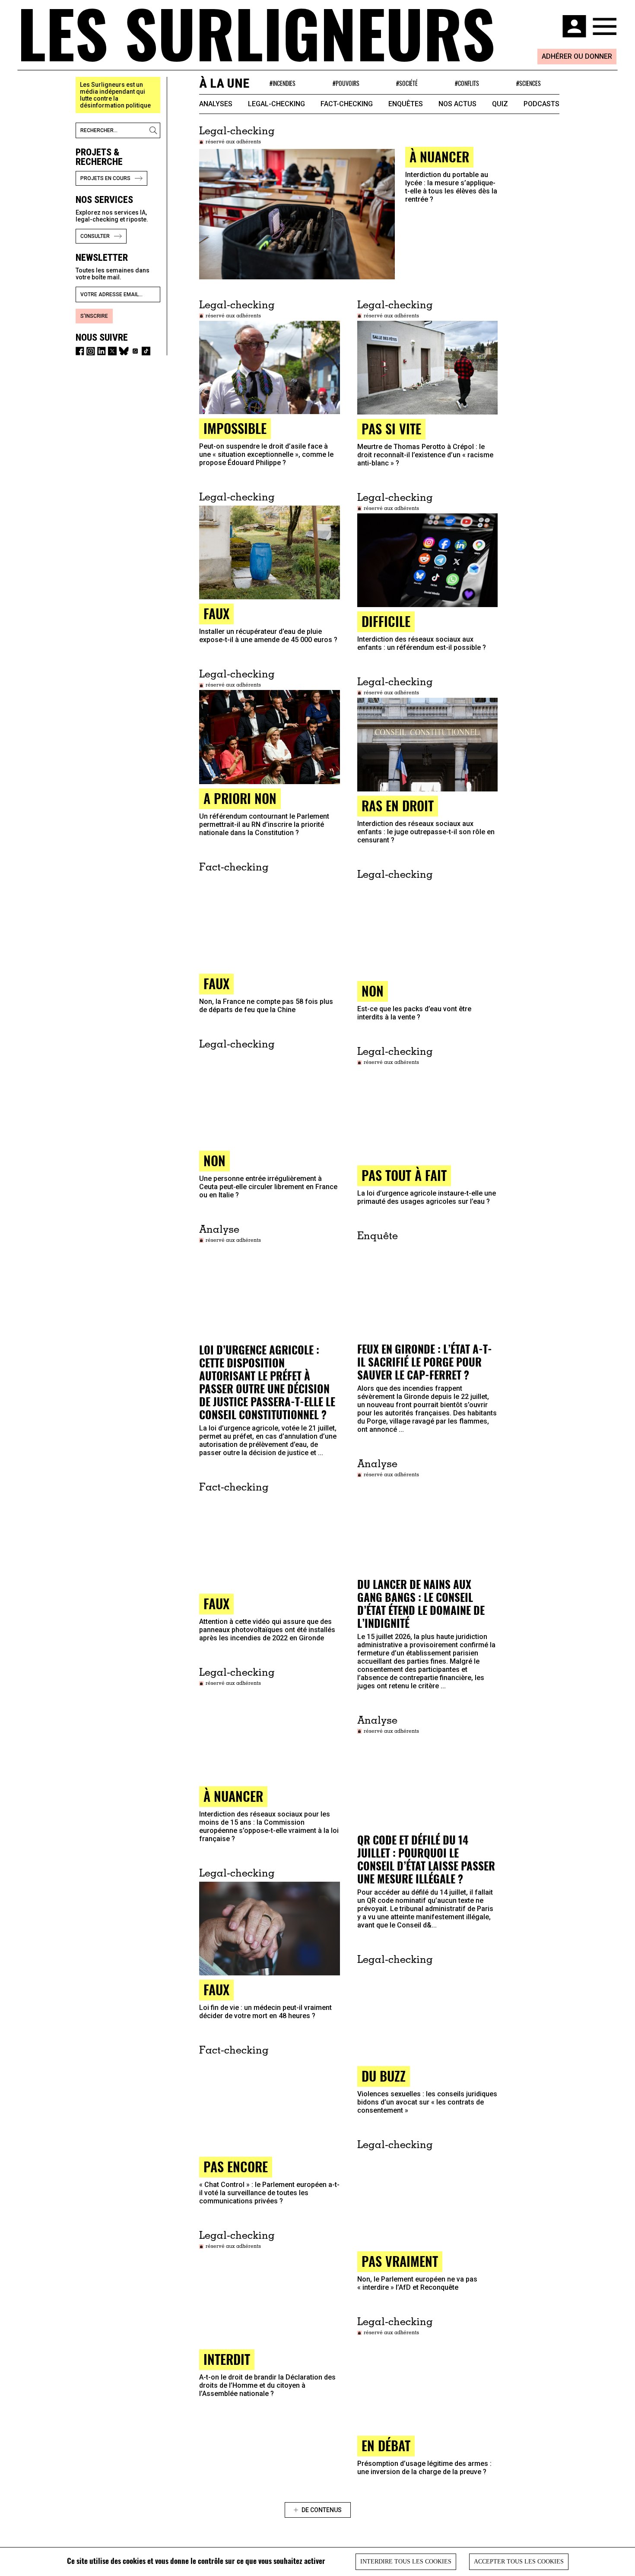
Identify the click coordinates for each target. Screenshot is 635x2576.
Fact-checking (347, 104)
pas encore (236, 2166)
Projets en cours (105, 178)
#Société (407, 83)
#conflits (467, 83)
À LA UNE (224, 83)
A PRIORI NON (240, 798)
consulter (95, 236)
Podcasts (541, 104)
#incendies (283, 83)
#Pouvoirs (346, 83)
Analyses (216, 104)
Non (373, 991)
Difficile (386, 621)
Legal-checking (276, 104)
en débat (386, 2445)
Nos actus (457, 104)
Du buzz (384, 2076)
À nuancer (233, 1796)
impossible (235, 428)
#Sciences (529, 83)
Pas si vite (391, 429)
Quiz (500, 104)
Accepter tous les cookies (519, 2562)
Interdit (227, 2359)
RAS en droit (398, 805)
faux (216, 613)
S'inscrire (94, 316)
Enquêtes (406, 104)
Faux (216, 1603)
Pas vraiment (400, 2261)
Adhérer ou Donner (577, 56)
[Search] (155, 130)
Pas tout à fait (404, 1175)
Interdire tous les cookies (406, 2562)
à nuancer (439, 157)
